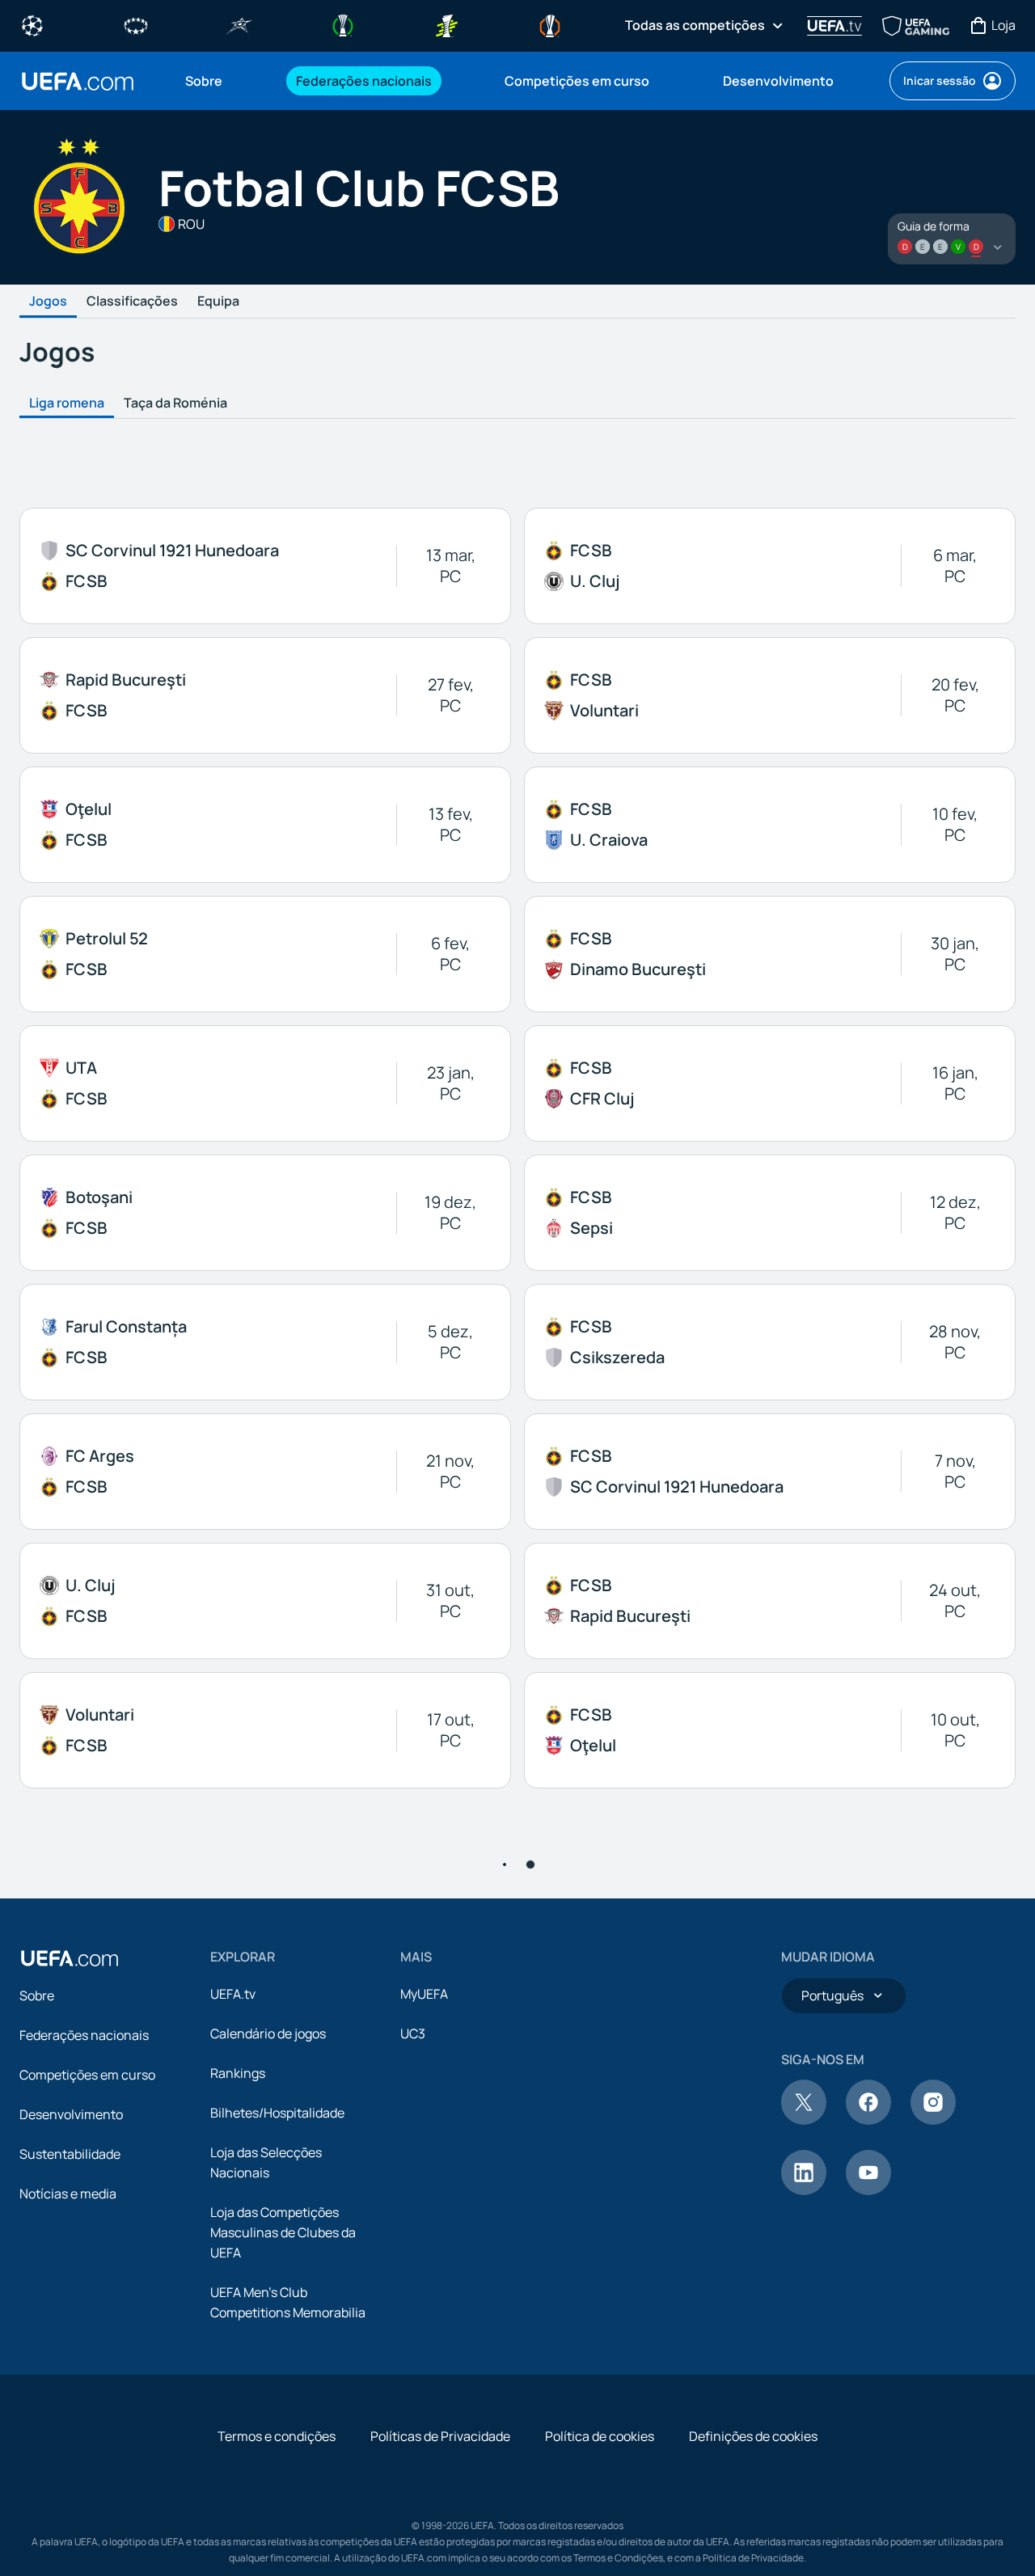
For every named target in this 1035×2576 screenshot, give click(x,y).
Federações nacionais (84, 2035)
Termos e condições (277, 2436)
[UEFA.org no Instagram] (933, 2120)
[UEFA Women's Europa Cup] (446, 24)
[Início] (70, 1958)
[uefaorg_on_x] (804, 2120)
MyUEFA (424, 1994)
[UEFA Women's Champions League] (136, 24)
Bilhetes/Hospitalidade (277, 2113)
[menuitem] (220, 81)
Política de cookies (600, 2436)
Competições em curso (87, 2075)
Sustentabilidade (70, 2154)
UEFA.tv (233, 1994)
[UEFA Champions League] (32, 24)
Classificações (132, 302)
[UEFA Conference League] (343, 24)
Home (78, 81)
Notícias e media (68, 2194)
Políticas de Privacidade (440, 2436)
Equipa (218, 302)
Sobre (37, 1995)
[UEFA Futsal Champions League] (239, 24)
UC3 (413, 2033)
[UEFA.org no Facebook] (868, 2120)
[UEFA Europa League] (550, 24)
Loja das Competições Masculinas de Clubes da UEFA (283, 2232)
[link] (204, 81)
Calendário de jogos (268, 2033)
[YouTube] (868, 2190)
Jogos (48, 302)
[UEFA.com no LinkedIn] (804, 2190)
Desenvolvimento (71, 2114)
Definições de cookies (753, 2436)
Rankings (238, 2073)
